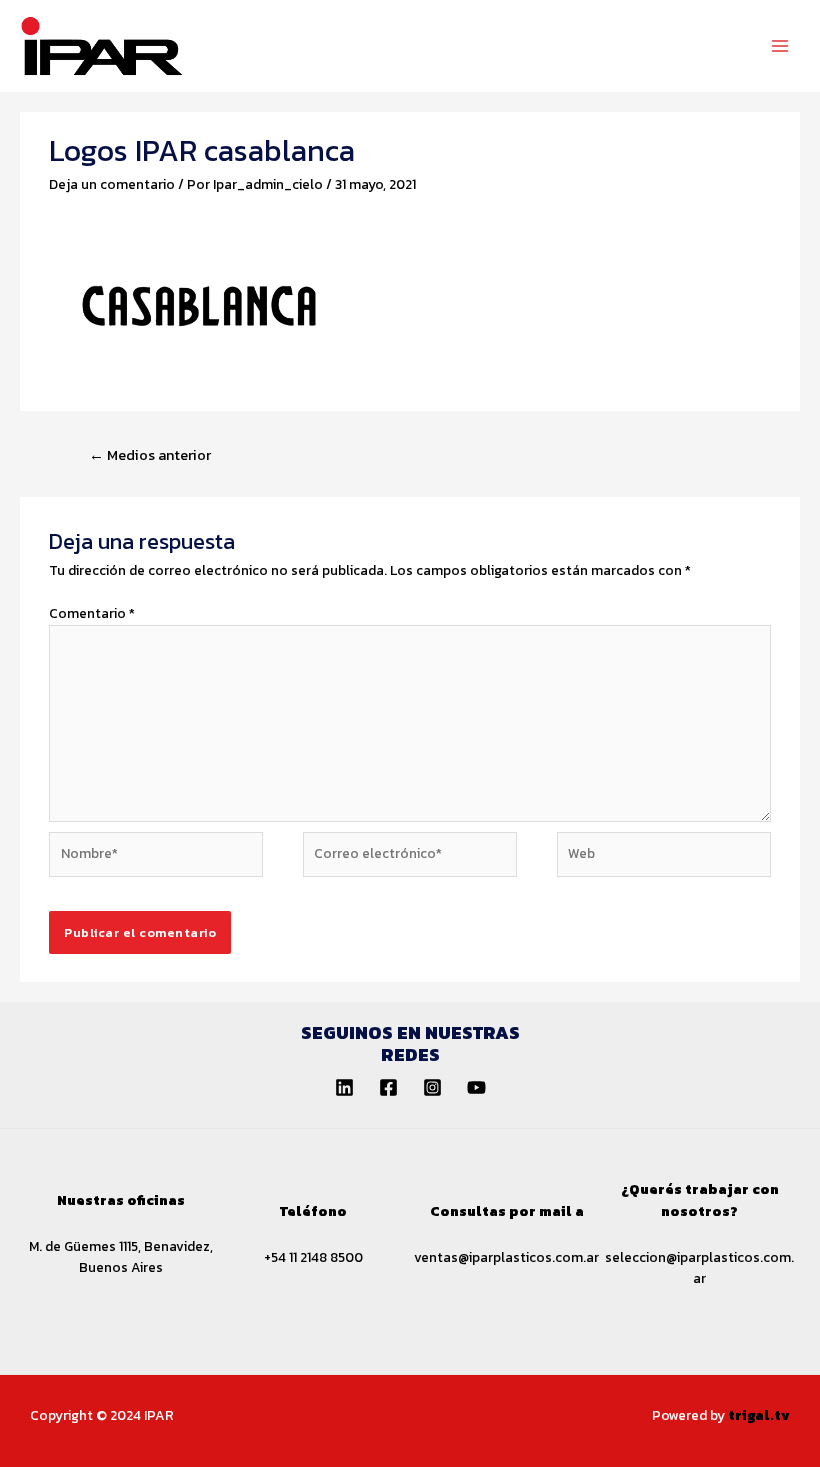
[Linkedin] (344, 1087)
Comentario (92, 613)
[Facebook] (388, 1087)
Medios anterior (150, 455)
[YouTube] (476, 1087)
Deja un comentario (112, 184)
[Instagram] (432, 1087)
